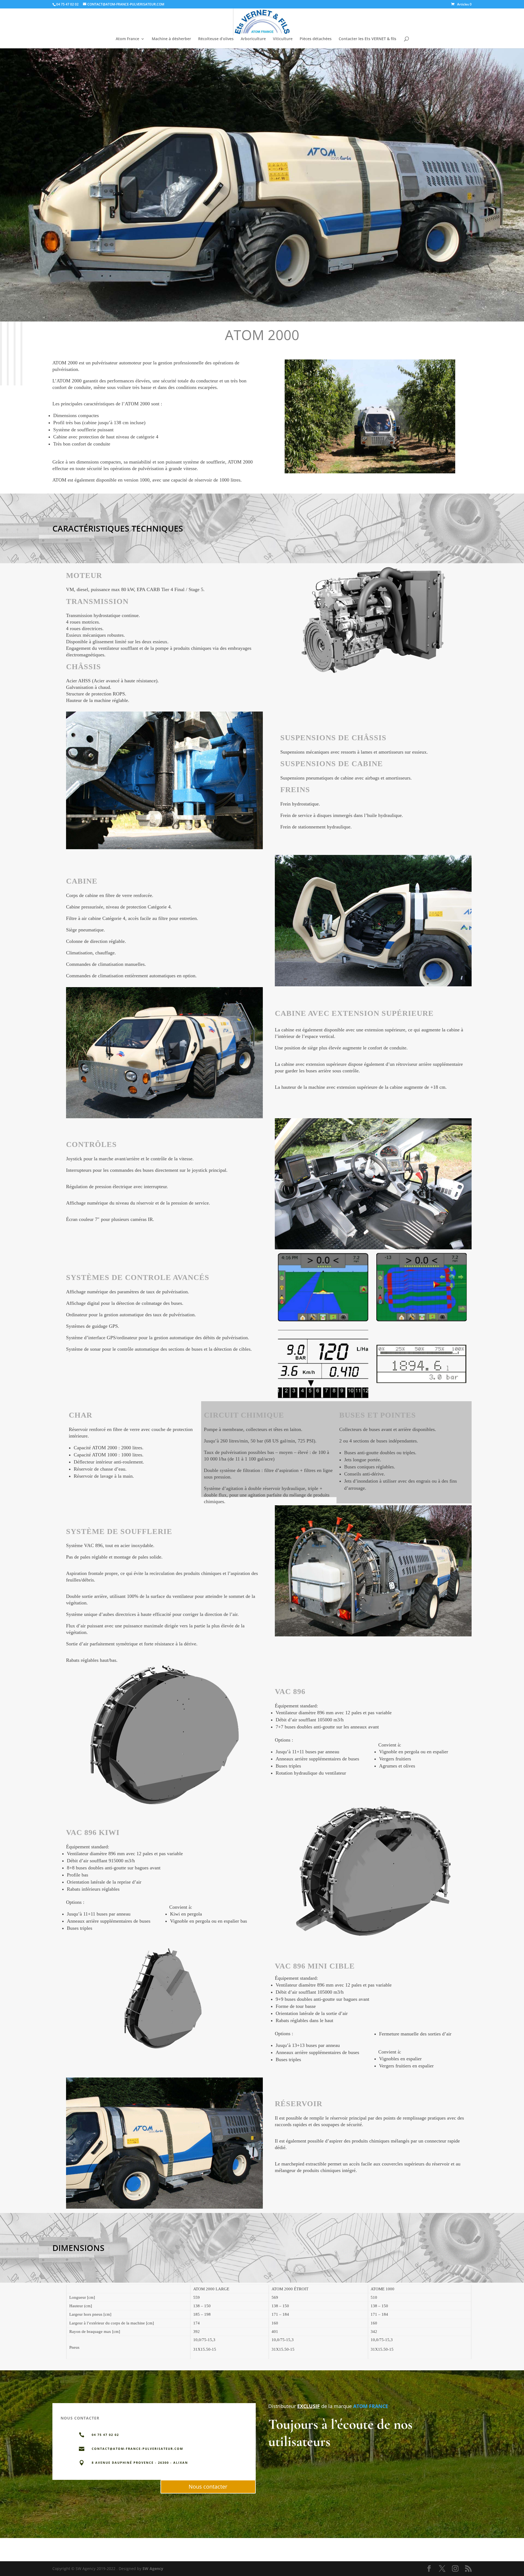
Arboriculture (253, 39)
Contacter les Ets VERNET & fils (367, 39)
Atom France (127, 39)
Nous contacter (208, 2487)
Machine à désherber (171, 39)
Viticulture (283, 39)
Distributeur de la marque (310, 2406)
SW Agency (153, 2568)
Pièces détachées (316, 39)
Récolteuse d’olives (216, 39)
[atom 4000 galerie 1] (370, 473)
